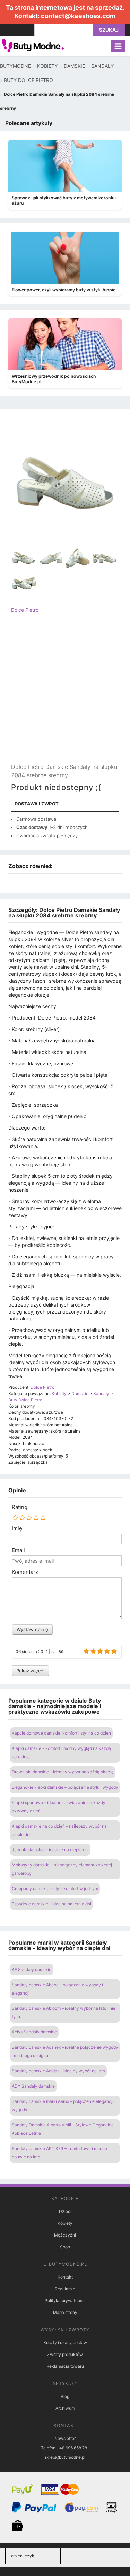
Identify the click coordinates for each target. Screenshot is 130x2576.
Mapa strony (65, 2312)
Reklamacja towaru (65, 2366)
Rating (20, 1507)
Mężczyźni (65, 2235)
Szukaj (109, 30)
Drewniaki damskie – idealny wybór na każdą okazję (63, 1772)
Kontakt (65, 2277)
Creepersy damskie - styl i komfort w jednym (55, 1889)
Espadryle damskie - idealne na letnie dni (51, 1904)
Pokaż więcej (30, 1671)
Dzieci (65, 2211)
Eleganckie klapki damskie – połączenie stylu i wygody (65, 1787)
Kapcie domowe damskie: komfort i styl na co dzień (61, 1733)
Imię (17, 1528)
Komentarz (25, 1572)
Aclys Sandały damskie (34, 2032)
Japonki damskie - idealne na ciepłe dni (50, 1850)
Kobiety (65, 2223)
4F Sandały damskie (32, 1969)
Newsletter (65, 2438)
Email (18, 1550)
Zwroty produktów (65, 2354)
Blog (65, 2396)
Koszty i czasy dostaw (65, 2343)
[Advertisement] (65, 694)
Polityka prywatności (65, 2301)
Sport (65, 2247)
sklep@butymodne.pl (65, 2457)
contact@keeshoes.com (78, 16)
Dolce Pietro (25, 610)
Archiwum (65, 2408)
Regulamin (65, 2289)
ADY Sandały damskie (33, 2086)
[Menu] (118, 46)
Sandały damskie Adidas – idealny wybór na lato (58, 2071)
